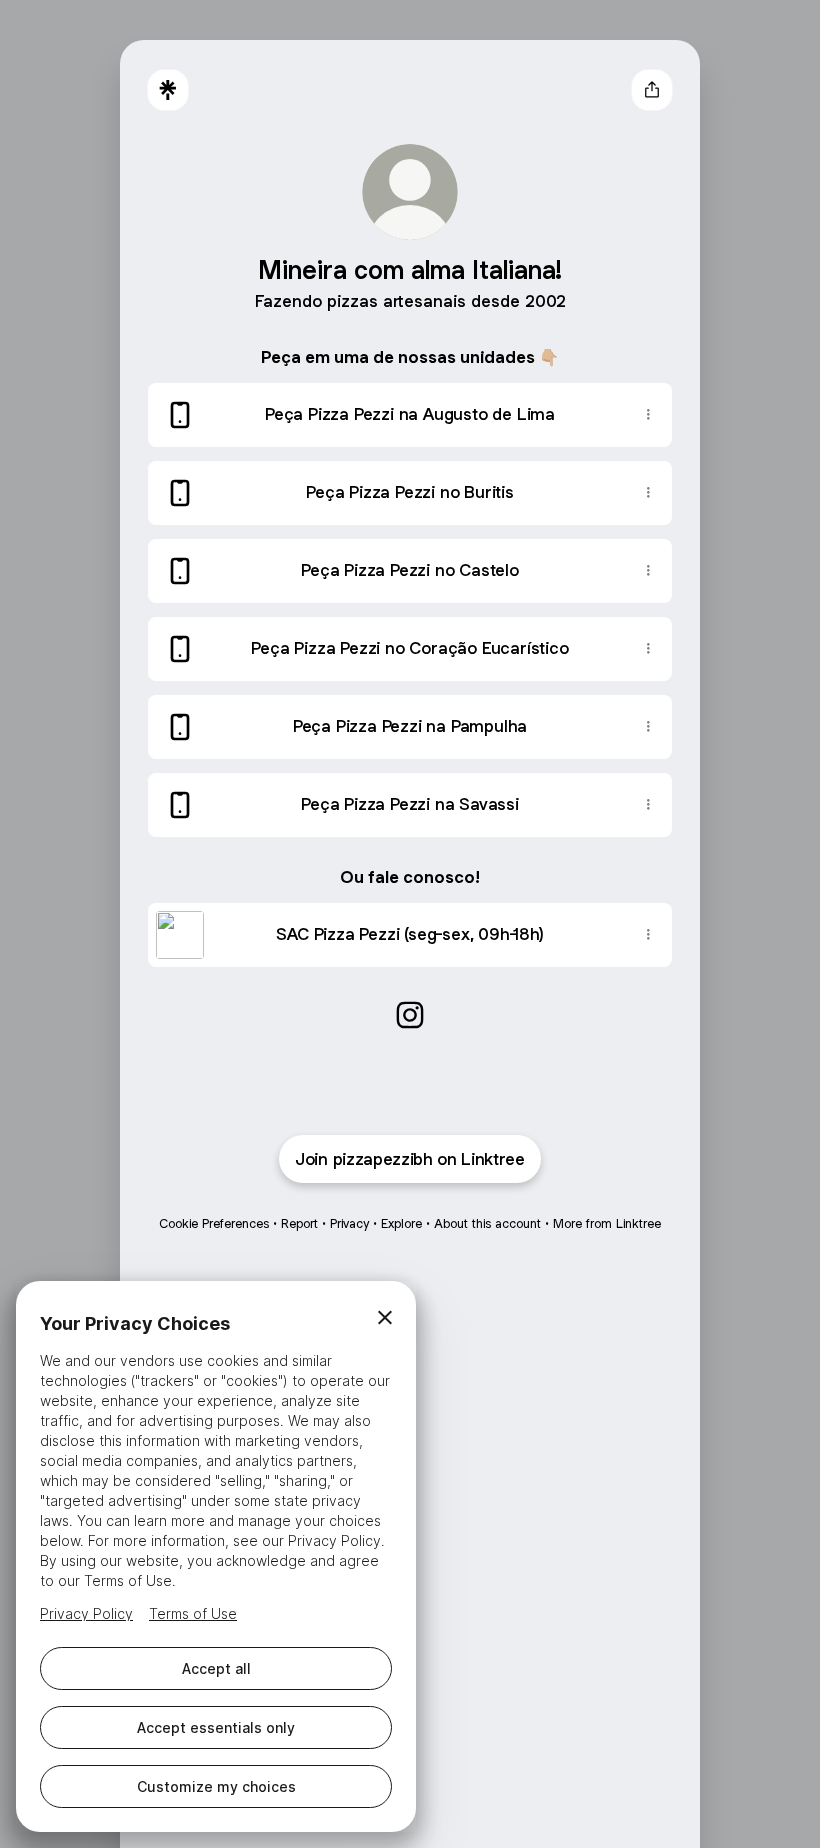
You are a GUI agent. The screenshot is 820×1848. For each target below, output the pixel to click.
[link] (410, 1015)
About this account (487, 1223)
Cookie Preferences (214, 1223)
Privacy (349, 1223)
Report (299, 1223)
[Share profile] (652, 90)
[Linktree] (168, 90)
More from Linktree (607, 1223)
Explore (401, 1223)
